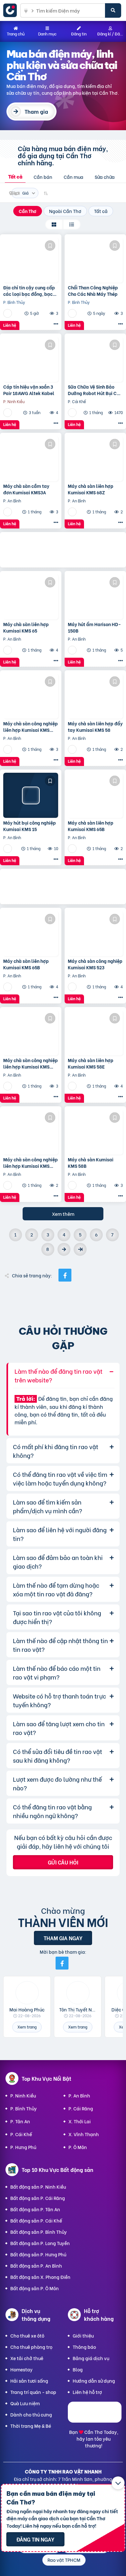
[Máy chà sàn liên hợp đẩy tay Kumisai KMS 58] (95, 696)
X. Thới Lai (80, 2121)
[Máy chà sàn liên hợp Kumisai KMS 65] (31, 597)
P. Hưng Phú (23, 2147)
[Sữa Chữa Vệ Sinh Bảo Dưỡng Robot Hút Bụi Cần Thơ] (95, 359)
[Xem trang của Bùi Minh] (8, 512)
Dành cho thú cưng (31, 2414)
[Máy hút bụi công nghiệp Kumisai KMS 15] (31, 795)
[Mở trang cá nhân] (27, 1993)
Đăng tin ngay (35, 2539)
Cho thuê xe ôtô (27, 2335)
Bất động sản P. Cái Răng (38, 2198)
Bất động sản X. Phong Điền (40, 2277)
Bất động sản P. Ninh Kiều (38, 2187)
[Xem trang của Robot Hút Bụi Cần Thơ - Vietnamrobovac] (73, 412)
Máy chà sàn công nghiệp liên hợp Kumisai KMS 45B (31, 726)
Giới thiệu (83, 2335)
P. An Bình (79, 2095)
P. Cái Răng (81, 2108)
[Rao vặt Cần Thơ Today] (12, 10)
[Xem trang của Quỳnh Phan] (8, 412)
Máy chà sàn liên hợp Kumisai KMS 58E (91, 1063)
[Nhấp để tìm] (113, 10)
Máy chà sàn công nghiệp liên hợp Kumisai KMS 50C (31, 1063)
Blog (78, 2369)
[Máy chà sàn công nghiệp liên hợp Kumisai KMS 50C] (31, 1033)
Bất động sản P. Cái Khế (36, 2220)
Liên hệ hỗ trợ (87, 2392)
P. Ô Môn (78, 2147)
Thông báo (84, 2347)
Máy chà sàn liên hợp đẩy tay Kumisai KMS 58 (95, 726)
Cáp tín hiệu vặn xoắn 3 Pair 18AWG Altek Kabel (29, 390)
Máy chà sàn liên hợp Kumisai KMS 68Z (91, 489)
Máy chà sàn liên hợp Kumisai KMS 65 (26, 627)
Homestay (21, 2369)
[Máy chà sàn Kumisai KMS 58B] (95, 1132)
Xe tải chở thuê (27, 2358)
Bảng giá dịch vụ (91, 2358)
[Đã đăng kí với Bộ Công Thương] (95, 2421)
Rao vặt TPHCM (64, 2560)
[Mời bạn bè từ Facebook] (62, 1963)
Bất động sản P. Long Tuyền (40, 2243)
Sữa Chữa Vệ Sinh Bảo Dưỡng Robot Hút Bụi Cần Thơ (95, 390)
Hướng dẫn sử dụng (94, 2381)
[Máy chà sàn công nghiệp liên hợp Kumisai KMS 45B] (31, 696)
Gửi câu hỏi (63, 1862)
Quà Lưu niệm (25, 2403)
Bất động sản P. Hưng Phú (38, 2254)
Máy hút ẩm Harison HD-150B (94, 627)
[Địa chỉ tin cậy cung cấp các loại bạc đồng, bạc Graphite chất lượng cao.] (31, 260)
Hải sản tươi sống (29, 2381)
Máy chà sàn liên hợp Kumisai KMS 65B (91, 826)
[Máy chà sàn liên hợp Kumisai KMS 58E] (95, 1033)
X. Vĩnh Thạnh (84, 2134)
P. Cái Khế (21, 2134)
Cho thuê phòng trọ (31, 2347)
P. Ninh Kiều (23, 2095)
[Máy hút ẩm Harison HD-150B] (95, 597)
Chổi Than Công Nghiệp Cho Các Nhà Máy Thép (93, 291)
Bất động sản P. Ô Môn (35, 2288)
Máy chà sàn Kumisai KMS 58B (91, 1162)
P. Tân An (20, 2121)
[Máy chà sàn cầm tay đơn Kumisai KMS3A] (31, 459)
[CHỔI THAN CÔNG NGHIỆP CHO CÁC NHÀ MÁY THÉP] (95, 260)
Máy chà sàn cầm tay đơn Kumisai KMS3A (26, 489)
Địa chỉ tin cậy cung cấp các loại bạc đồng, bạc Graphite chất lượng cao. (30, 291)
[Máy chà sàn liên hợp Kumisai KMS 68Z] (95, 459)
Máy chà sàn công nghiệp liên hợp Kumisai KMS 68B (31, 1162)
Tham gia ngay (63, 1938)
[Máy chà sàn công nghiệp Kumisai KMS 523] (95, 934)
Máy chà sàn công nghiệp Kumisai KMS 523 (95, 964)
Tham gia (36, 111)
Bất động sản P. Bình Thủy (39, 2232)
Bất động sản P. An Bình (36, 2266)
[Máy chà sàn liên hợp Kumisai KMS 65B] (95, 795)
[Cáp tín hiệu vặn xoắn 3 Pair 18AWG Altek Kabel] (31, 359)
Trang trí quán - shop (33, 2392)
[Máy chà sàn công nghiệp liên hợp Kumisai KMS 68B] (31, 1132)
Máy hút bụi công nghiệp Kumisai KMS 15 (30, 826)
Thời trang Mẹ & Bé (31, 2426)
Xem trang (27, 2027)
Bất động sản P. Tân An (35, 2209)
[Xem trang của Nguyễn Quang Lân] (8, 313)
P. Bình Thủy (24, 2108)
